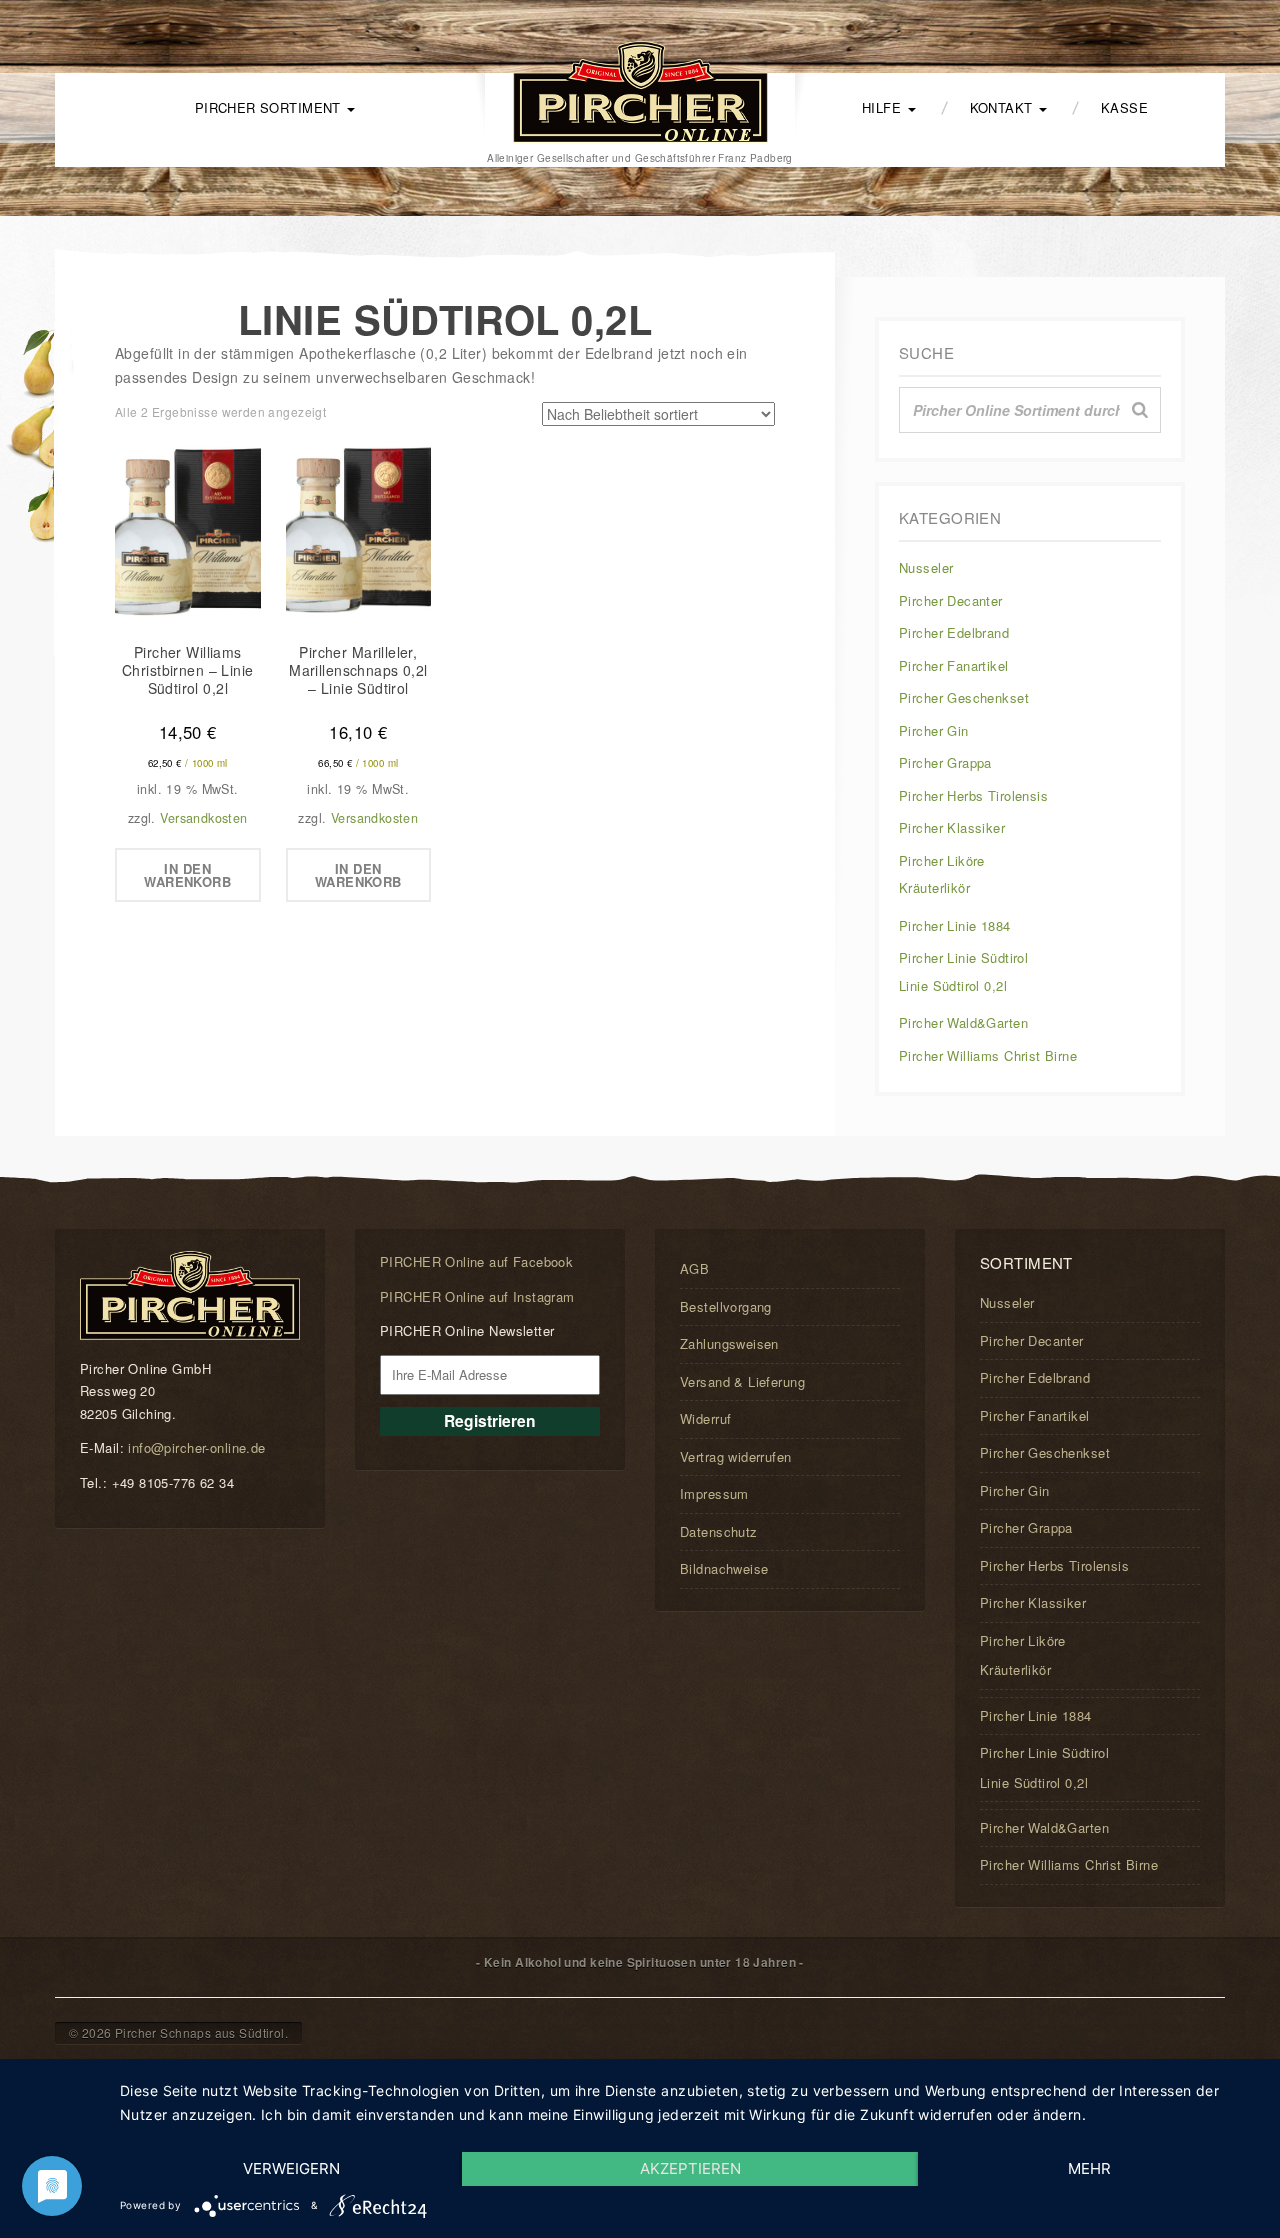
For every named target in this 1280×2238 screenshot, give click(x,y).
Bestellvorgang (726, 1306)
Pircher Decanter (951, 600)
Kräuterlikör (934, 887)
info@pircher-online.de (196, 1447)
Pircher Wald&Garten (963, 1022)
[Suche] (1140, 410)
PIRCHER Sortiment (270, 107)
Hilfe (884, 107)
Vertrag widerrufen (736, 1456)
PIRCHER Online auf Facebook (476, 1261)
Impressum (714, 1493)
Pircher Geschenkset (964, 697)
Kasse (1124, 107)
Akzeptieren (690, 2168)
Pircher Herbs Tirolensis (973, 795)
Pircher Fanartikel (954, 665)
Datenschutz (719, 1531)
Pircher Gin (934, 730)
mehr (1089, 2168)
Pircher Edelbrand (954, 632)
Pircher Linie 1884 (955, 925)
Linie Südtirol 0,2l (953, 985)
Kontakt (1003, 107)
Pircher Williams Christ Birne (988, 1055)
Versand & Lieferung (742, 1381)
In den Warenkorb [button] (187, 875)
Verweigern (291, 2168)
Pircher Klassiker (952, 827)
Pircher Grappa (945, 762)
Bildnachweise (724, 1568)
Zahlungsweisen (729, 1343)
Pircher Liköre (942, 860)
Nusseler (926, 567)
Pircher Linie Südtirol (963, 957)
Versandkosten (203, 818)
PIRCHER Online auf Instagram (477, 1296)
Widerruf (705, 1418)
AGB (694, 1268)
